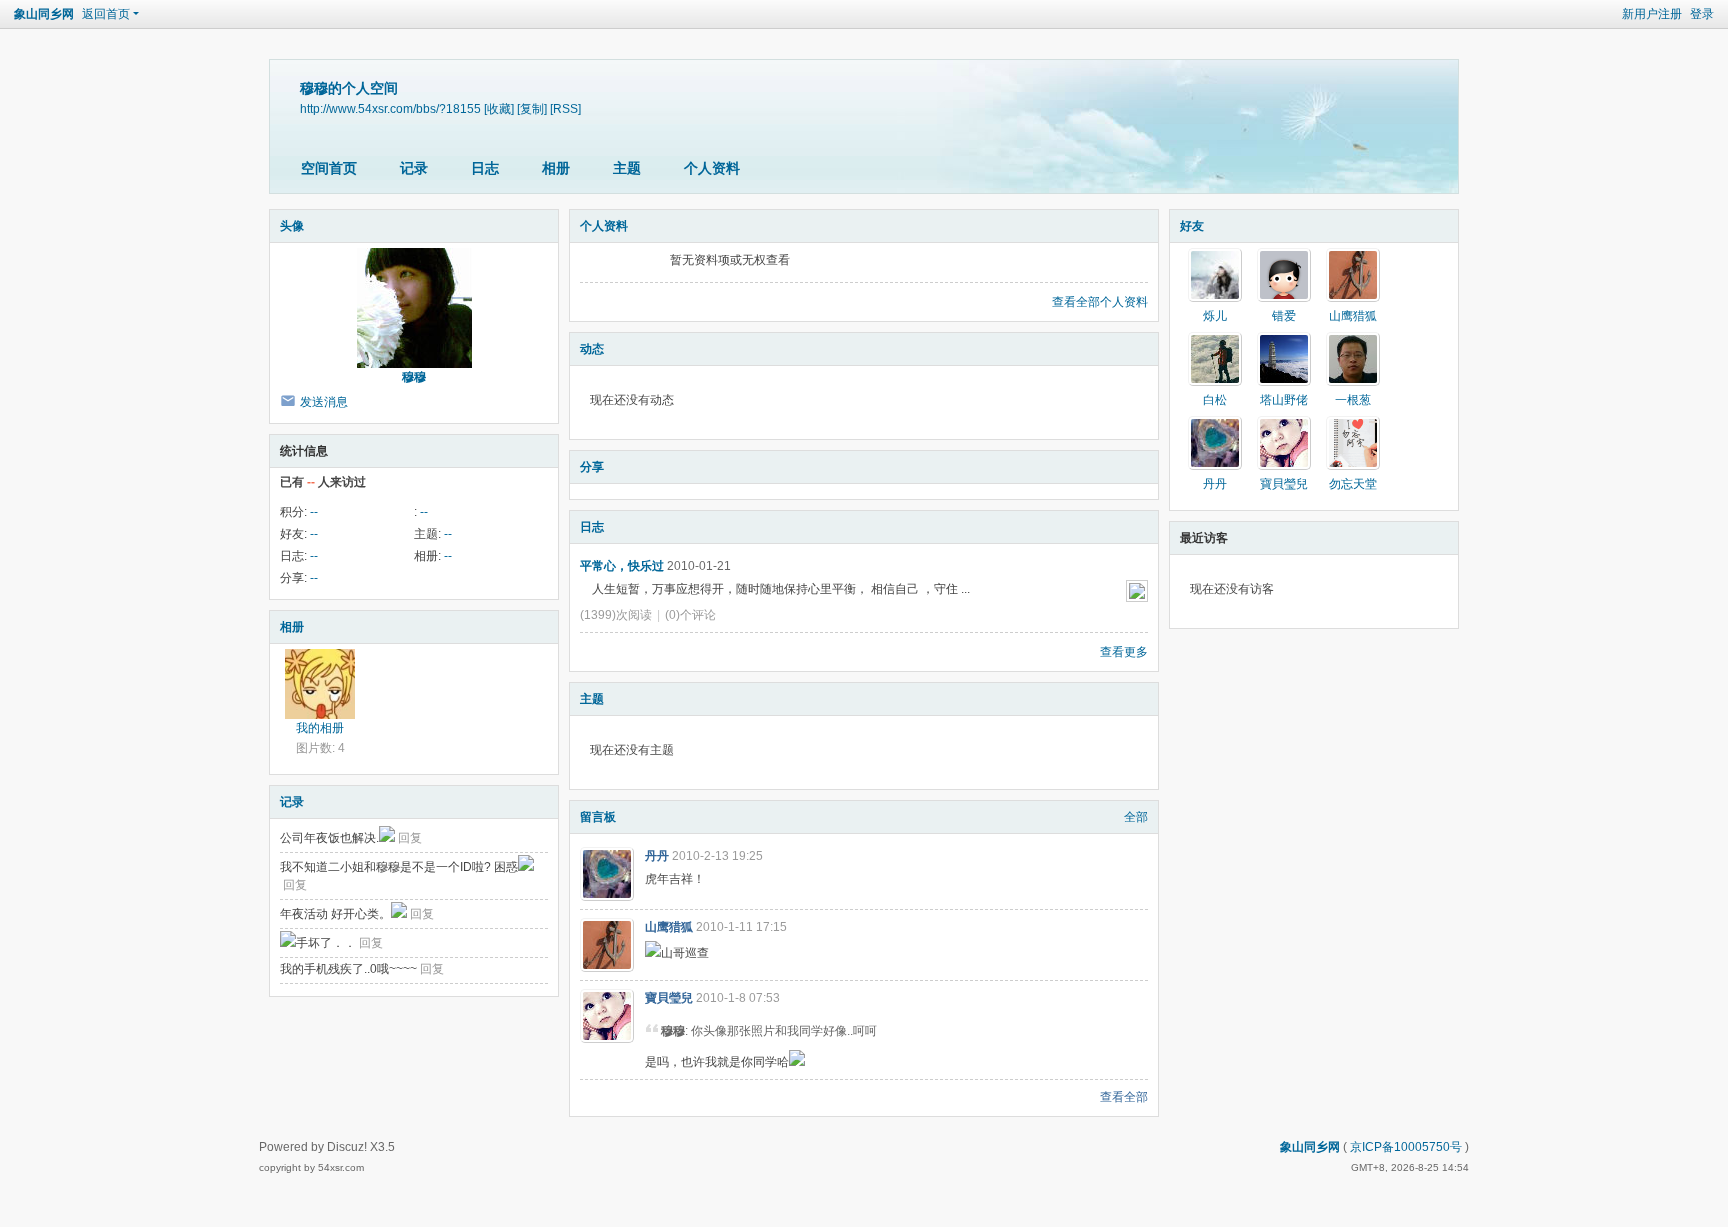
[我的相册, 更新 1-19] (320, 684)
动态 (592, 349)
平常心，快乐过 (622, 566)
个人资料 (712, 168)
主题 (627, 168)
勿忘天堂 (1353, 484)
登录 (1702, 14)
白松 (1215, 400)
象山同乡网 (44, 14)
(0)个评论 (690, 615)
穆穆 (414, 377)
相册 (556, 168)
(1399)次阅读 (616, 615)
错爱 (1284, 316)
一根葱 (1353, 400)
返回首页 (106, 14)
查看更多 (1124, 652)
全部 (1136, 817)
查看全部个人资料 (1100, 302)
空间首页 (329, 168)
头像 (292, 226)
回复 (410, 838)
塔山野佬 (1284, 400)
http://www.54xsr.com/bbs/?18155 (390, 108)
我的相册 (320, 728)
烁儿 (1215, 316)
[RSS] (565, 108)
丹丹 (657, 856)
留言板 (598, 817)
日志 (485, 168)
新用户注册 (1652, 14)
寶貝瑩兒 (669, 998)
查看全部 (1124, 1097)
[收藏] (499, 108)
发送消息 (324, 402)
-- (314, 512)
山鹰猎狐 (669, 927)
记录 (414, 168)
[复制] (532, 108)
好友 (1192, 226)
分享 (592, 467)
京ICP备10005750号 (1406, 1147)
